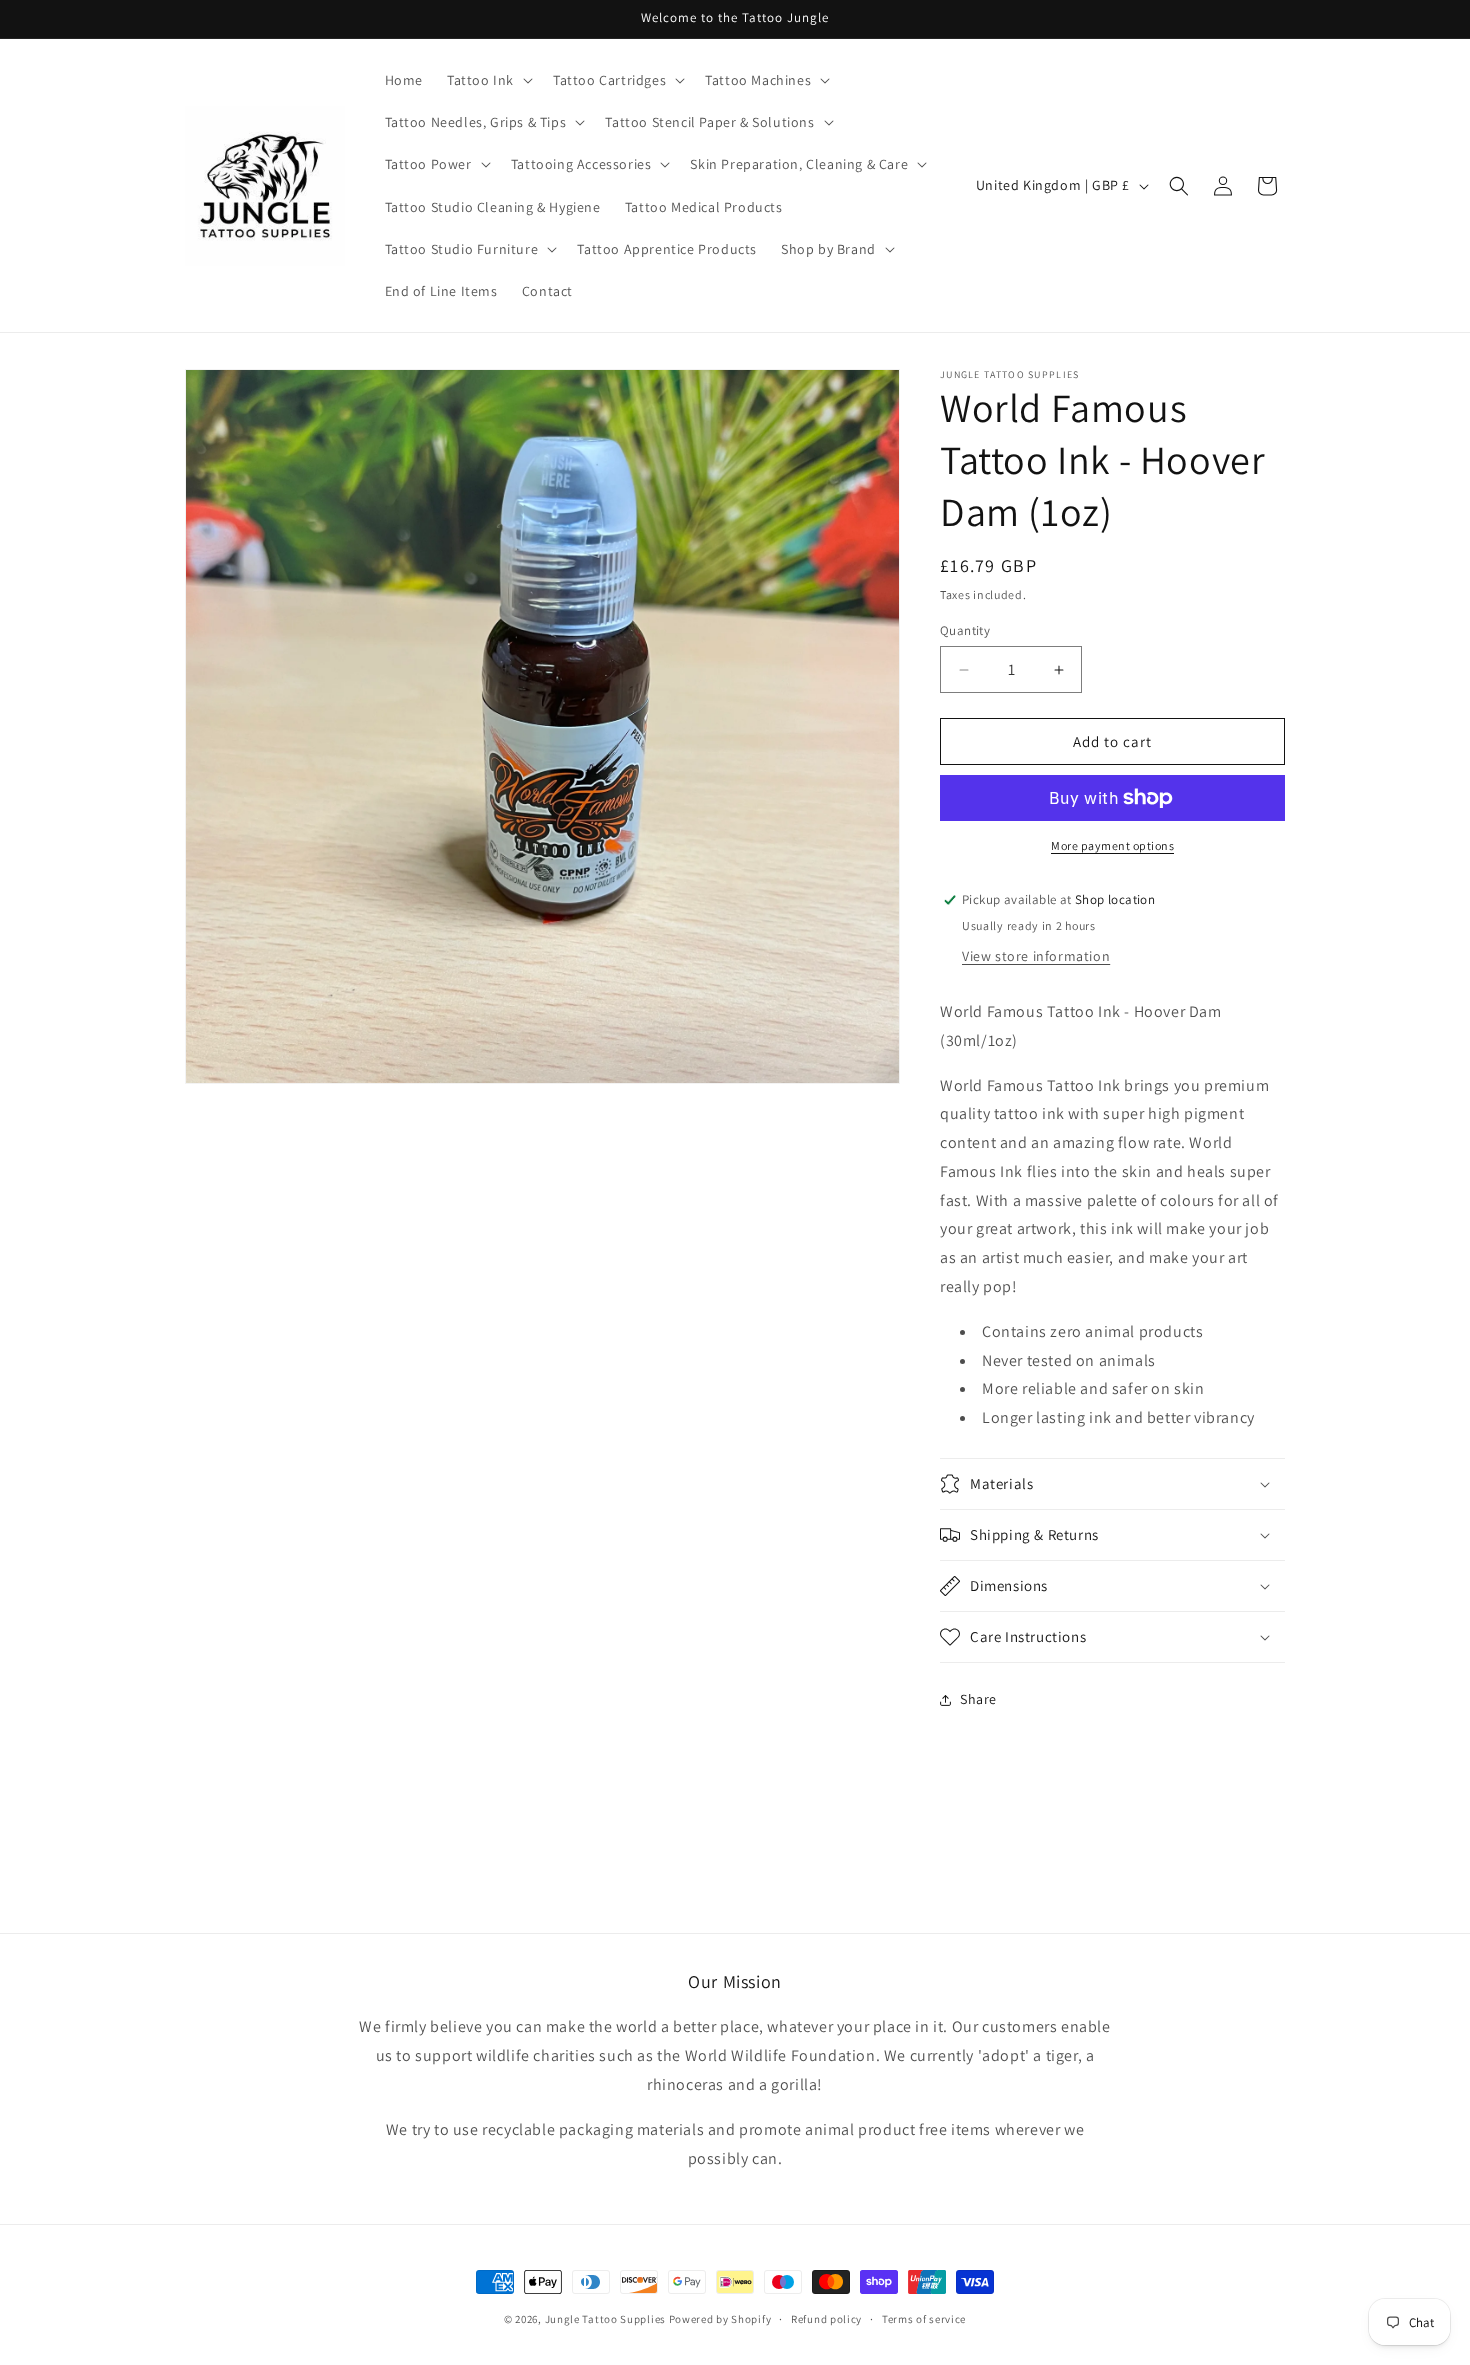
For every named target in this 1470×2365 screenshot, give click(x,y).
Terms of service (924, 2318)
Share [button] (978, 1699)
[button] (488, 80)
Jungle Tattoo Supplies (605, 2319)
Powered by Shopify (720, 2319)
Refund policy (826, 2318)
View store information (1036, 956)
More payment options (1112, 845)
